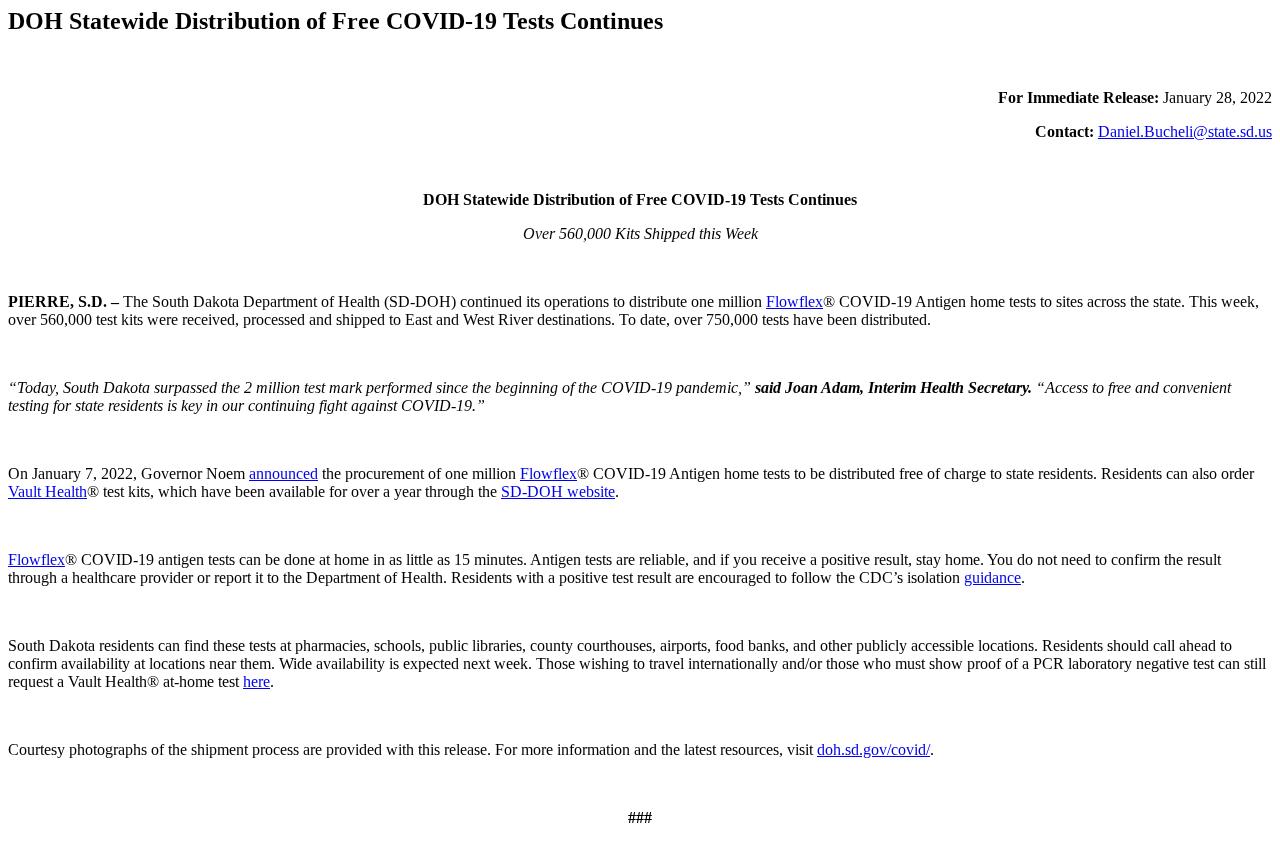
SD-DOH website (558, 491)
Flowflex (794, 301)
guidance (992, 577)
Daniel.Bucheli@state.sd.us (1185, 131)
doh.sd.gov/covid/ (873, 749)
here (256, 681)
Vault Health (47, 491)
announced (283, 473)
